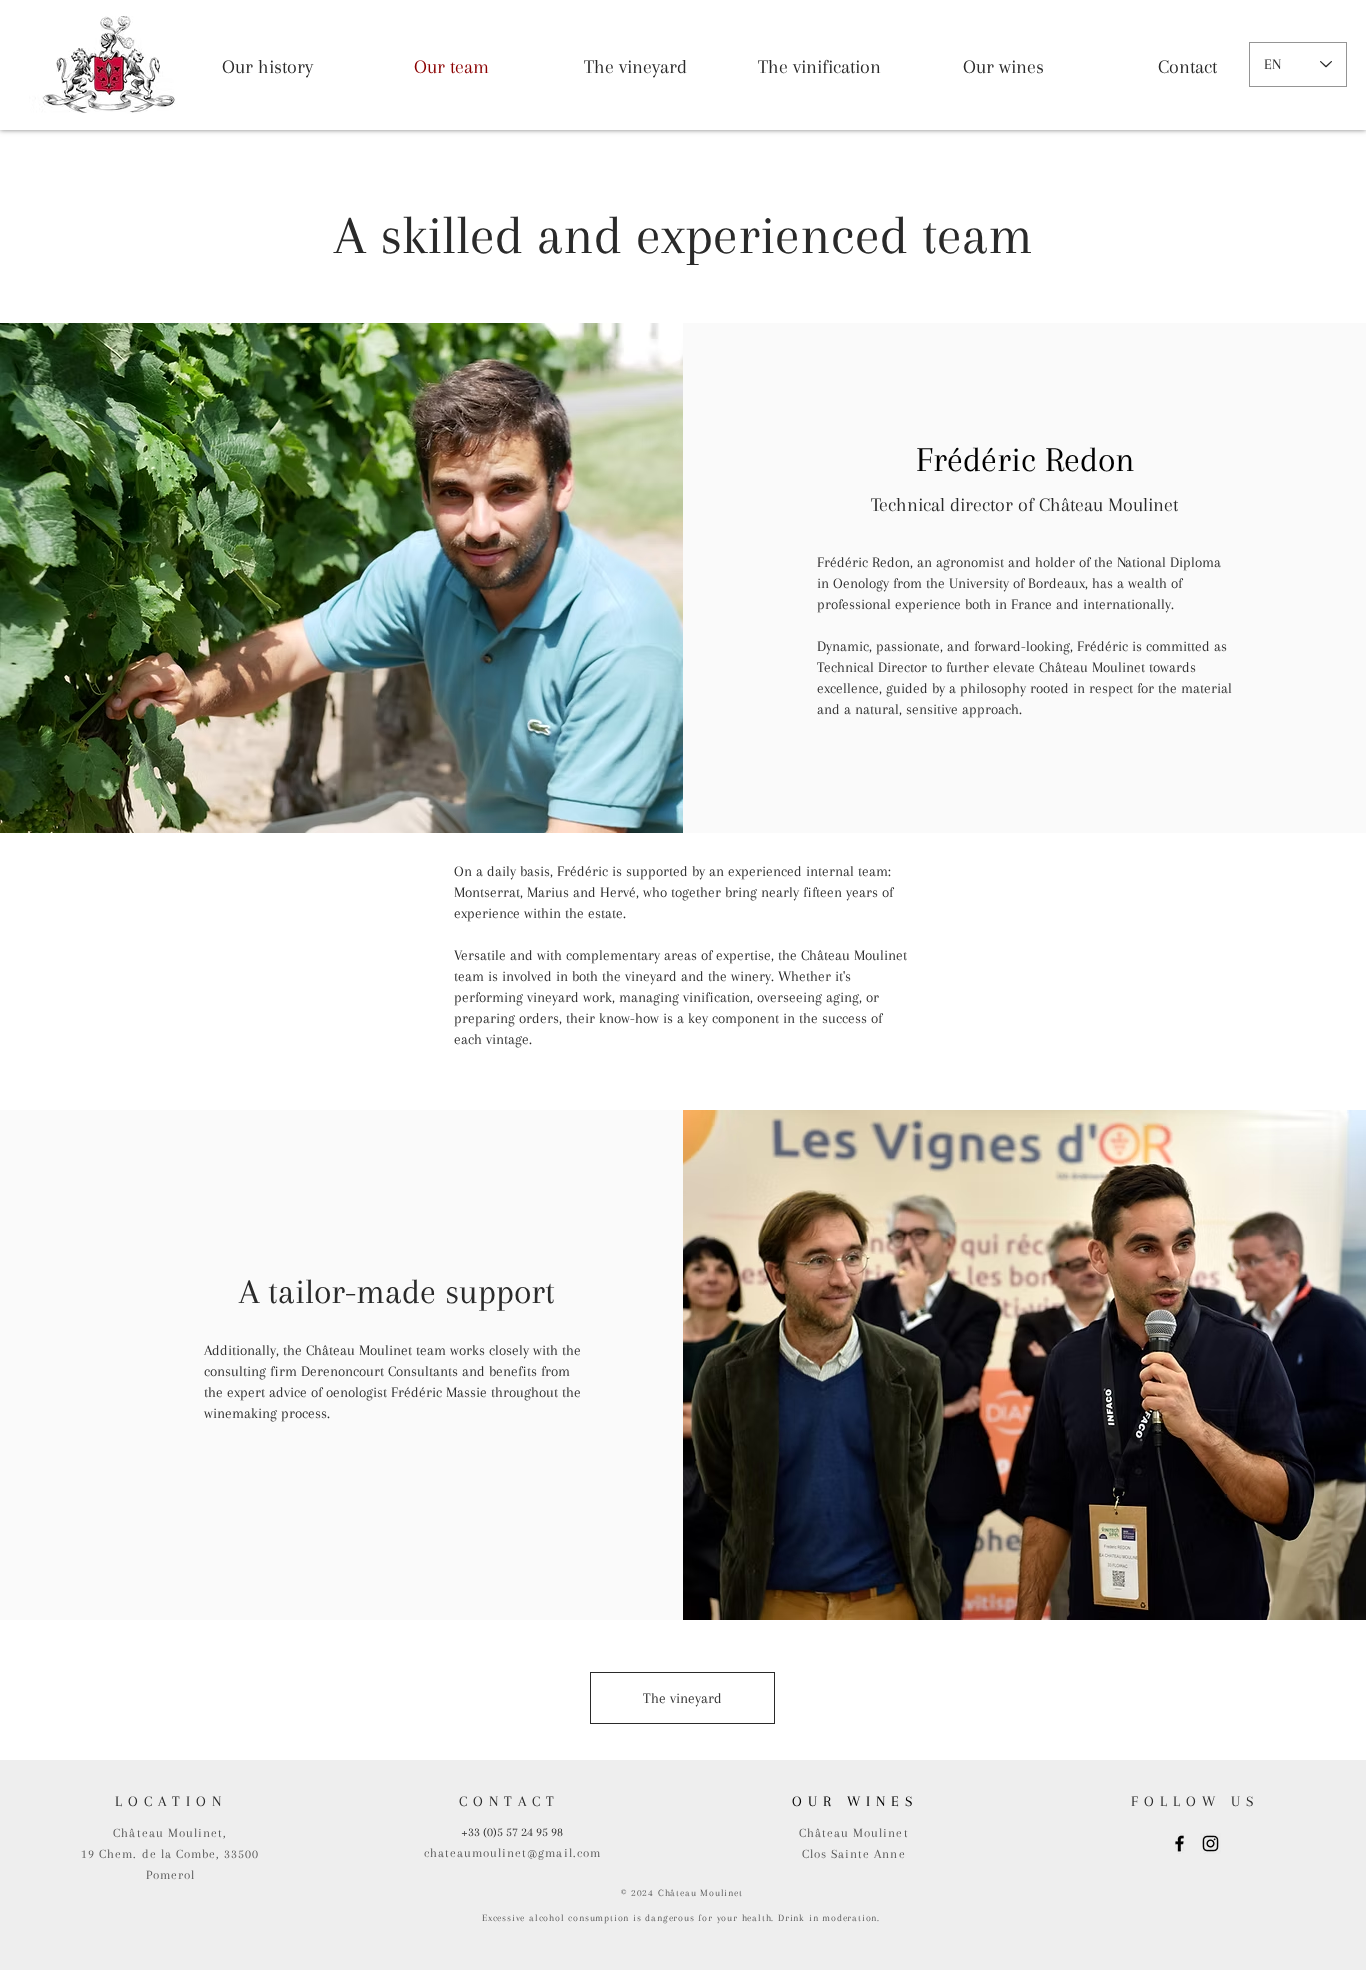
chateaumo (457, 1853)
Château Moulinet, (170, 1833)
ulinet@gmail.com (545, 1853)
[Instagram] (1210, 1843)
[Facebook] (1179, 1843)
